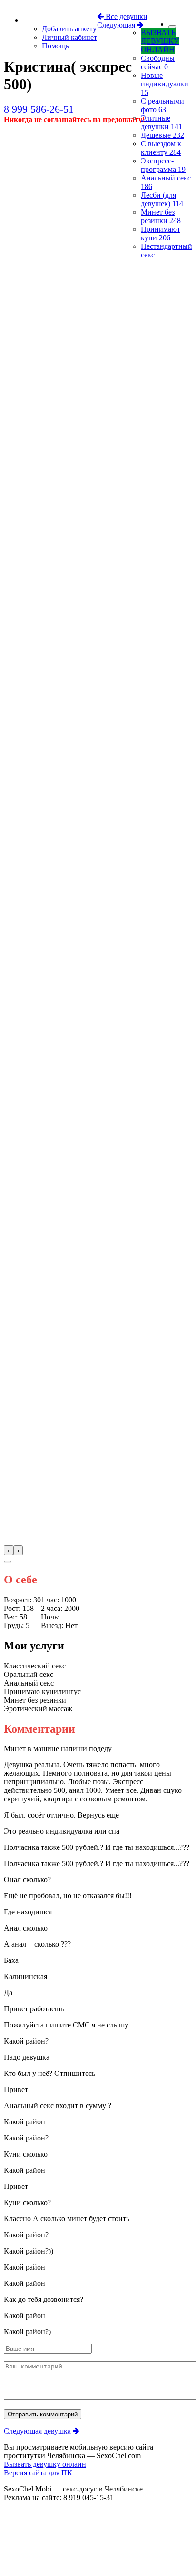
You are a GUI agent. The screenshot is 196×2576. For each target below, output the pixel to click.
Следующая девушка (38, 2431)
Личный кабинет (69, 37)
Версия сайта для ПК (38, 2473)
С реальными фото (162, 105)
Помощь (55, 46)
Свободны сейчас (158, 62)
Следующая (117, 25)
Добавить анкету (69, 29)
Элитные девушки (162, 122)
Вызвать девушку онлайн (45, 2464)
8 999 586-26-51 (39, 109)
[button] (8, 1562)
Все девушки (126, 16)
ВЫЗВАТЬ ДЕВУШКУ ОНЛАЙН (160, 41)
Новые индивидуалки (165, 84)
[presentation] (9, 1550)
